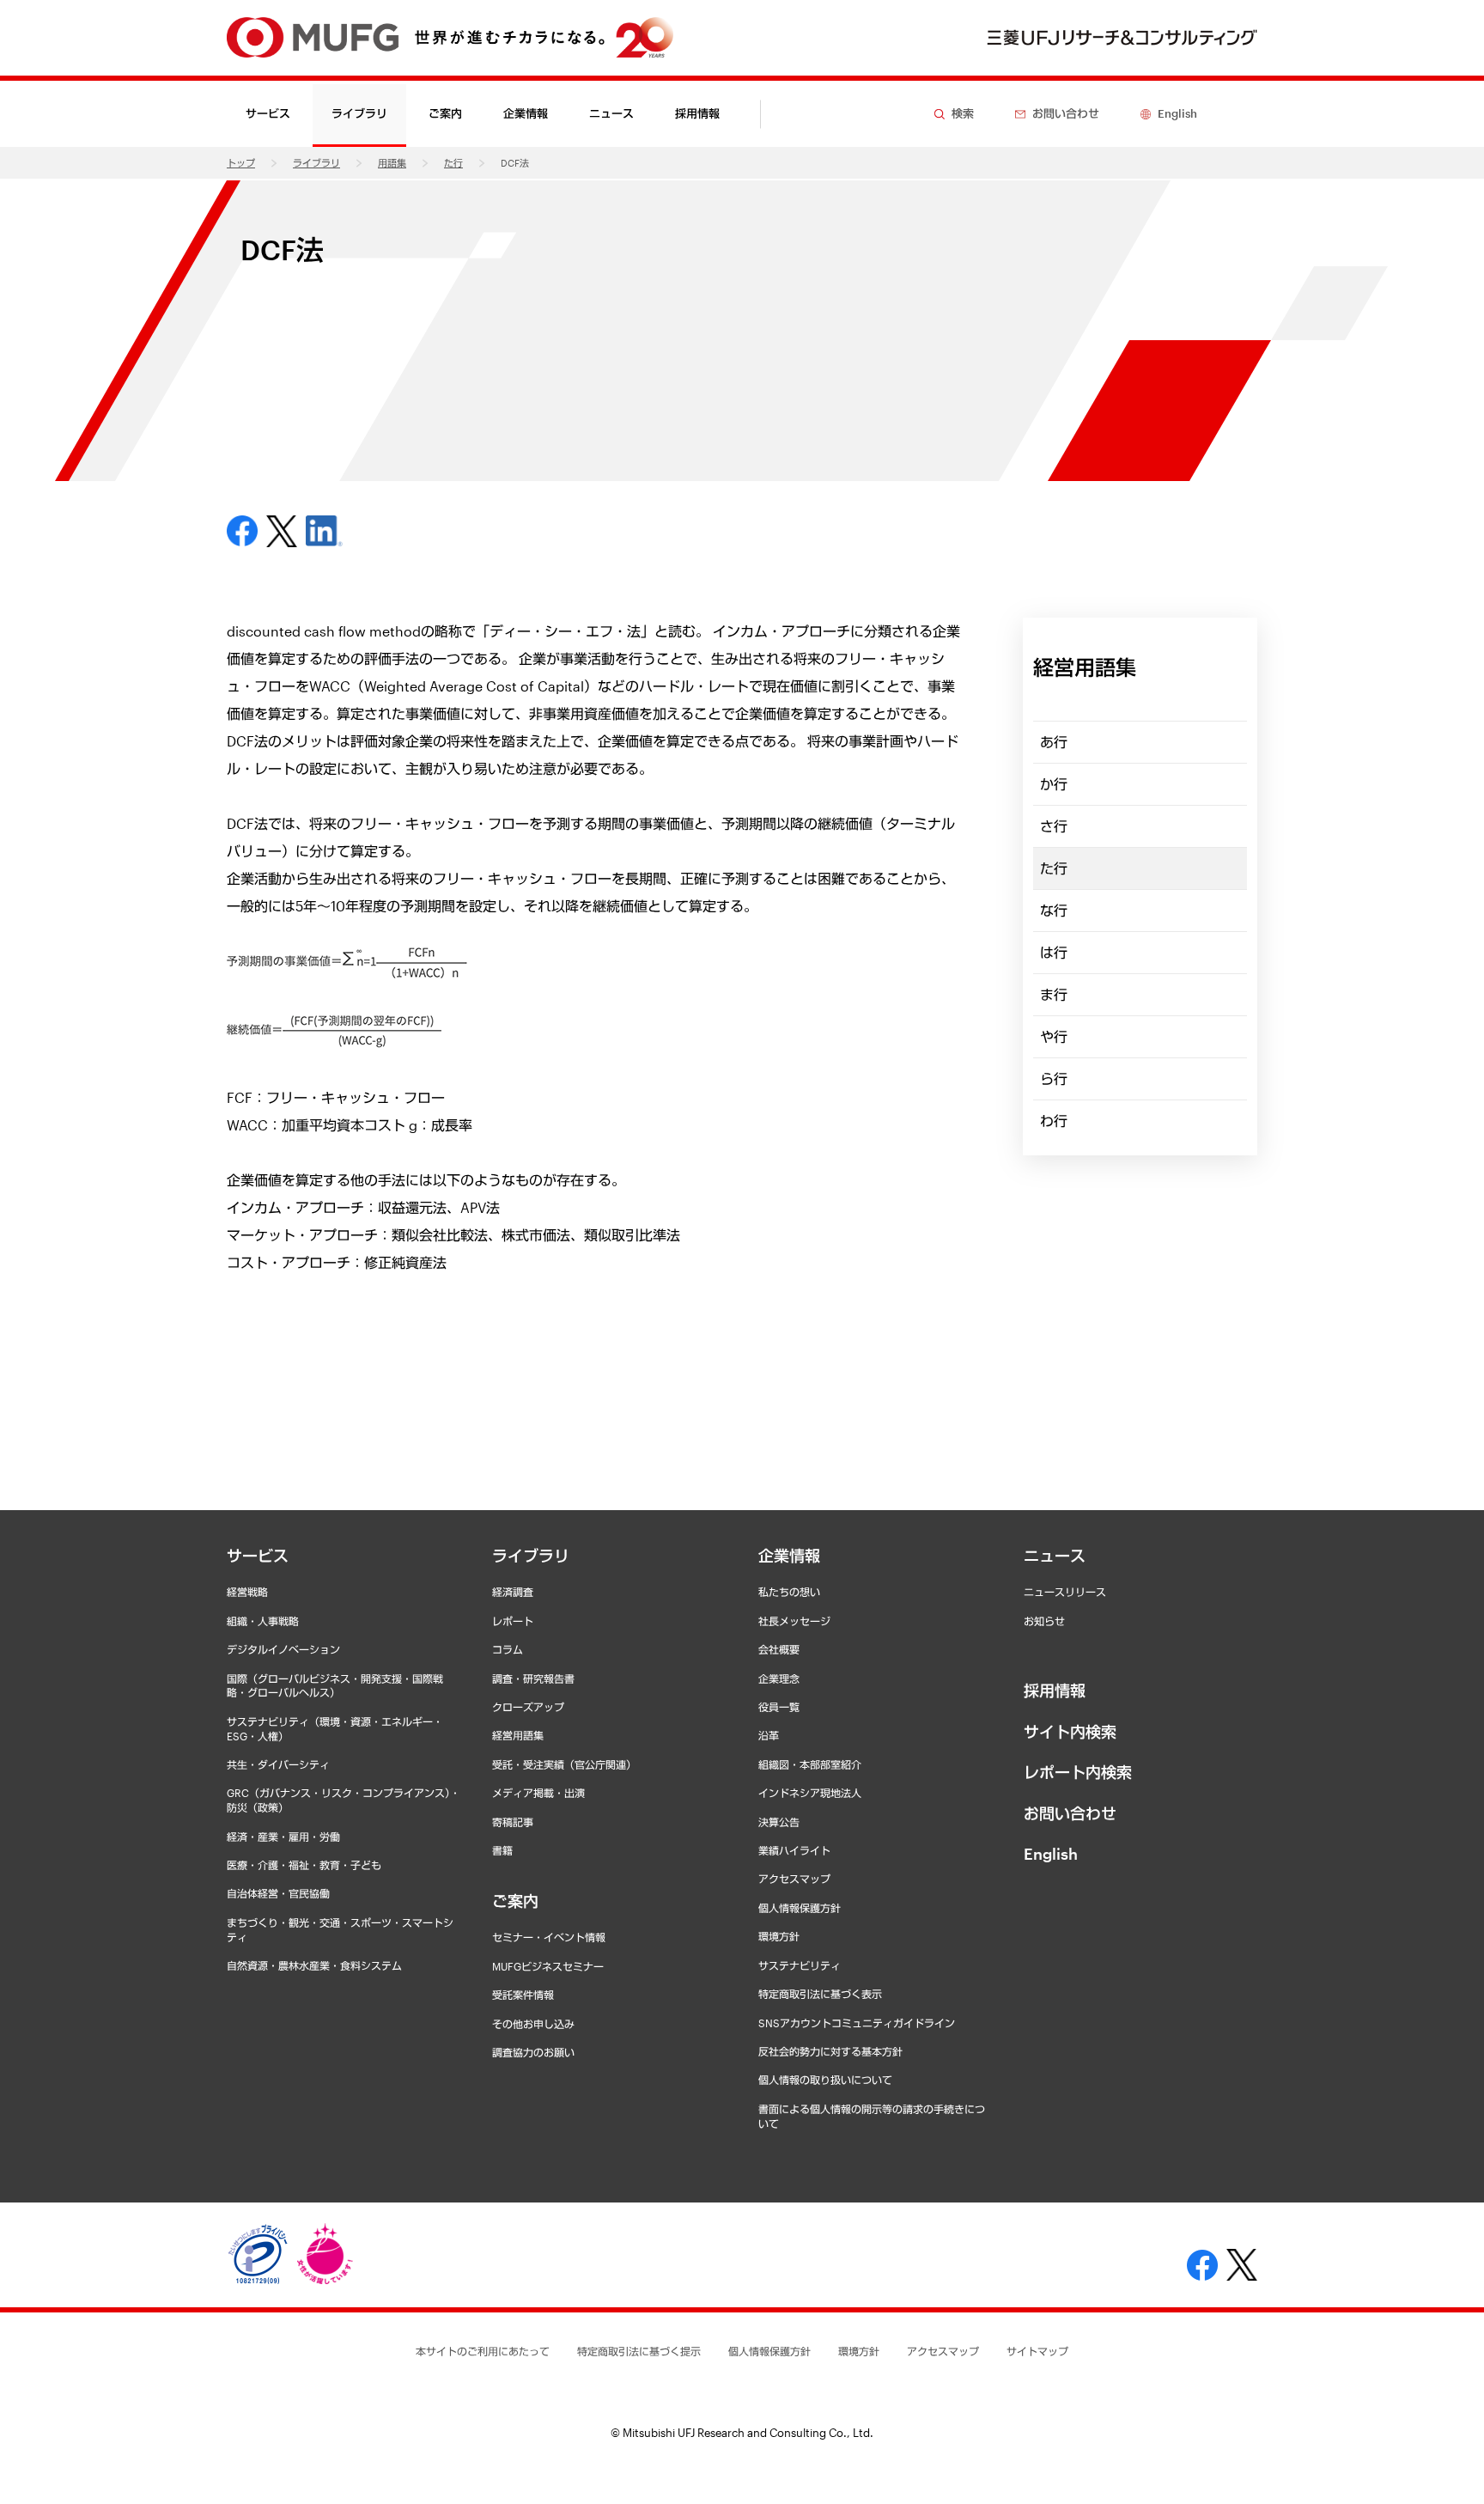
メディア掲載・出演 (538, 1793)
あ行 (1054, 742)
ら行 (1054, 1078)
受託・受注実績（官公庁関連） (564, 1764)
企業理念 (779, 1678)
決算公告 (779, 1822)
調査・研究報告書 (533, 1678)
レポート (513, 1621)
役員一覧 (779, 1707)
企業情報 (789, 1556)
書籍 (502, 1850)
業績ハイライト (794, 1850)
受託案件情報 (523, 1995)
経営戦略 (247, 1592)
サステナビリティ (800, 1965)
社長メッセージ (794, 1621)
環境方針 (779, 1936)
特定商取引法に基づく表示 (820, 1994)
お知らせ (1044, 1621)
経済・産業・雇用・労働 (283, 1837)
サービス (258, 1556)
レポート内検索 (1078, 1772)
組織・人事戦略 (263, 1621)
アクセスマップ (794, 1879)
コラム (508, 1649)
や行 (1054, 1036)
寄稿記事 (513, 1822)
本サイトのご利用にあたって (483, 2351)
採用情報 (697, 113)
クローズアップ (528, 1707)
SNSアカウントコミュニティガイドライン (857, 2023)
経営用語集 (518, 1735)
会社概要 (779, 1649)
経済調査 (513, 1592)
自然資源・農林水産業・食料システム (314, 1965)
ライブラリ (316, 163)
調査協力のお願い (533, 2052)
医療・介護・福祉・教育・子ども (304, 1865)
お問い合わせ (1070, 1813)
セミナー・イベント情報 (549, 1937)
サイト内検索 (1070, 1732)
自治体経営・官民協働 (278, 1893)
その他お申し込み (533, 2024)
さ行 (1054, 826)
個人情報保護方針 (800, 1908)
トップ (241, 163)
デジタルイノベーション (283, 1649)
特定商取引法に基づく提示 (639, 2351)
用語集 (392, 163)
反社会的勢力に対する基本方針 (830, 2051)
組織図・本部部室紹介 (810, 1764)
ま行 (1054, 994)
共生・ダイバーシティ (278, 1764)
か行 (1054, 784)
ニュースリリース (1065, 1592)
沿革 (769, 1735)
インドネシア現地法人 (810, 1793)
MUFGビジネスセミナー (548, 1966)
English (1051, 1854)
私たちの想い (789, 1592)
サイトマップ (1037, 2351)
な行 (1054, 910)
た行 (453, 163)
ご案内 (515, 1901)
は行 (1054, 952)
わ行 (1054, 1121)
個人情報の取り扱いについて (825, 2080)
